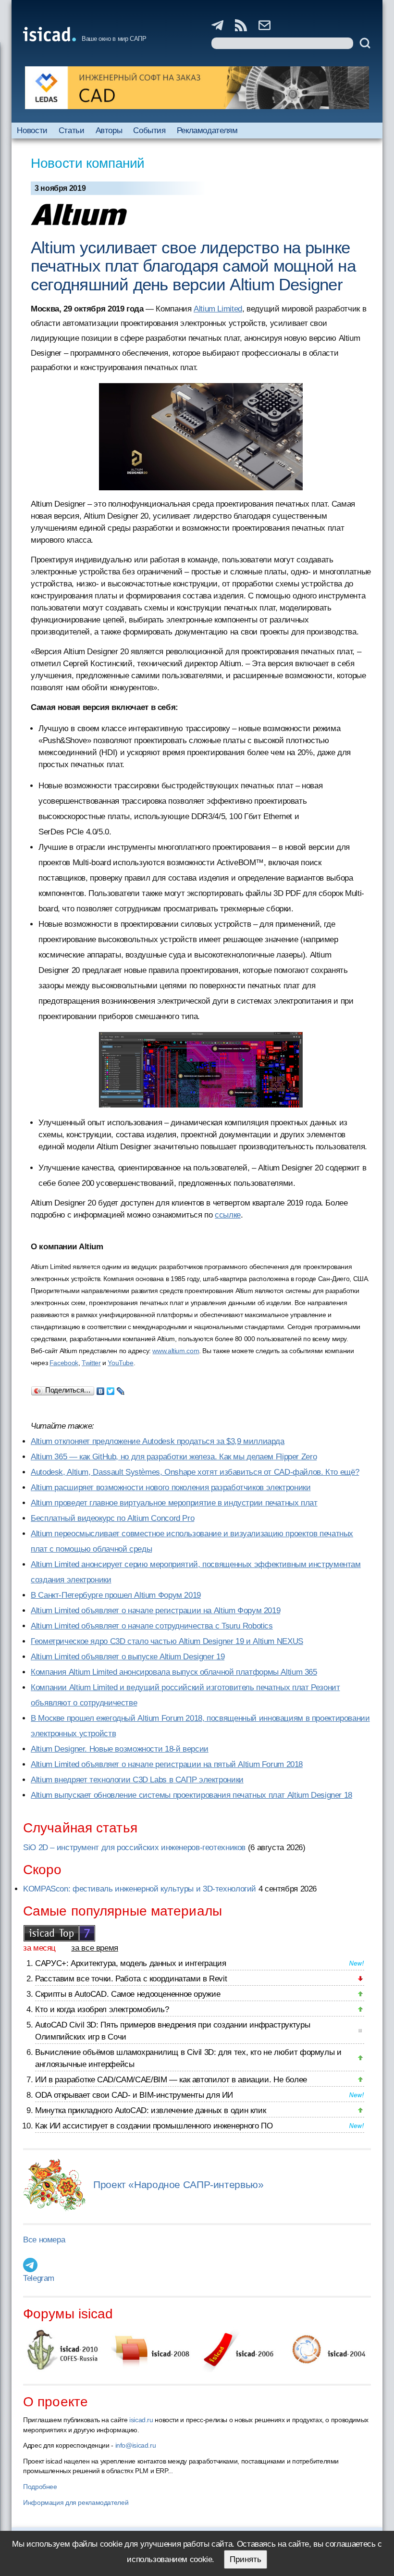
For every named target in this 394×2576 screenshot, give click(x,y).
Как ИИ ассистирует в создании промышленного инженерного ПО (154, 2126)
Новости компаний (88, 163)
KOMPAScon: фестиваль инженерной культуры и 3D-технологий (140, 1889)
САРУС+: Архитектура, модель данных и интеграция (130, 1963)
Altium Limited (218, 309)
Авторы (109, 131)
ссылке (228, 1215)
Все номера (44, 2240)
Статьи (72, 131)
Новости (32, 131)
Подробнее (40, 2487)
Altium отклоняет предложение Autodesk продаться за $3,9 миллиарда (158, 1441)
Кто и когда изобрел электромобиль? (102, 2010)
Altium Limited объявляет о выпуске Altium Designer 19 (128, 1657)
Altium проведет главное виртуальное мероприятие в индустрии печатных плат (174, 1503)
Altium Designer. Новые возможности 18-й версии (120, 1749)
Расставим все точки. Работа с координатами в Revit (131, 1979)
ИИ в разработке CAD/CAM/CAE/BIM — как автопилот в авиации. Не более (171, 2080)
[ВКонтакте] (101, 1389)
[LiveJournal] (121, 1389)
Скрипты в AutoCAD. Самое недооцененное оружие (128, 1994)
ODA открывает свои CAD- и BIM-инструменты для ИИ (134, 2095)
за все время (95, 1948)
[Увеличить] (201, 1070)
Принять (246, 2559)
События (149, 131)
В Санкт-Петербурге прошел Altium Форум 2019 (116, 1595)
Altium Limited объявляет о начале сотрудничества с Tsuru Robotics (152, 1626)
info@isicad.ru (136, 2445)
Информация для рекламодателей (76, 2502)
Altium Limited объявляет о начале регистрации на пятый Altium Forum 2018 (167, 1764)
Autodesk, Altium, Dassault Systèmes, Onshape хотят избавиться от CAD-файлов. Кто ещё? (195, 1472)
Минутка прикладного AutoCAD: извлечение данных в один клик (150, 2110)
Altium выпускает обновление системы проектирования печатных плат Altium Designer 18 (191, 1795)
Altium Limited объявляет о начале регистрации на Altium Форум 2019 (155, 1611)
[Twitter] (111, 1389)
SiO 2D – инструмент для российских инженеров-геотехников (134, 1848)
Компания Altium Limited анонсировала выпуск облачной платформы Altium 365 (174, 1672)
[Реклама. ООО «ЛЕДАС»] (197, 88)
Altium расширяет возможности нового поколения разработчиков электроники (171, 1487)
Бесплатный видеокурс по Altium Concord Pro (112, 1518)
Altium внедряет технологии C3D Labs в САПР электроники (137, 1780)
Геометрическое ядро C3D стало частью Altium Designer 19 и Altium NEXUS (167, 1641)
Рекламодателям (207, 131)
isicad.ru (141, 2420)
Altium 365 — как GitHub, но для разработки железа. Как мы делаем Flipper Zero (174, 1457)
